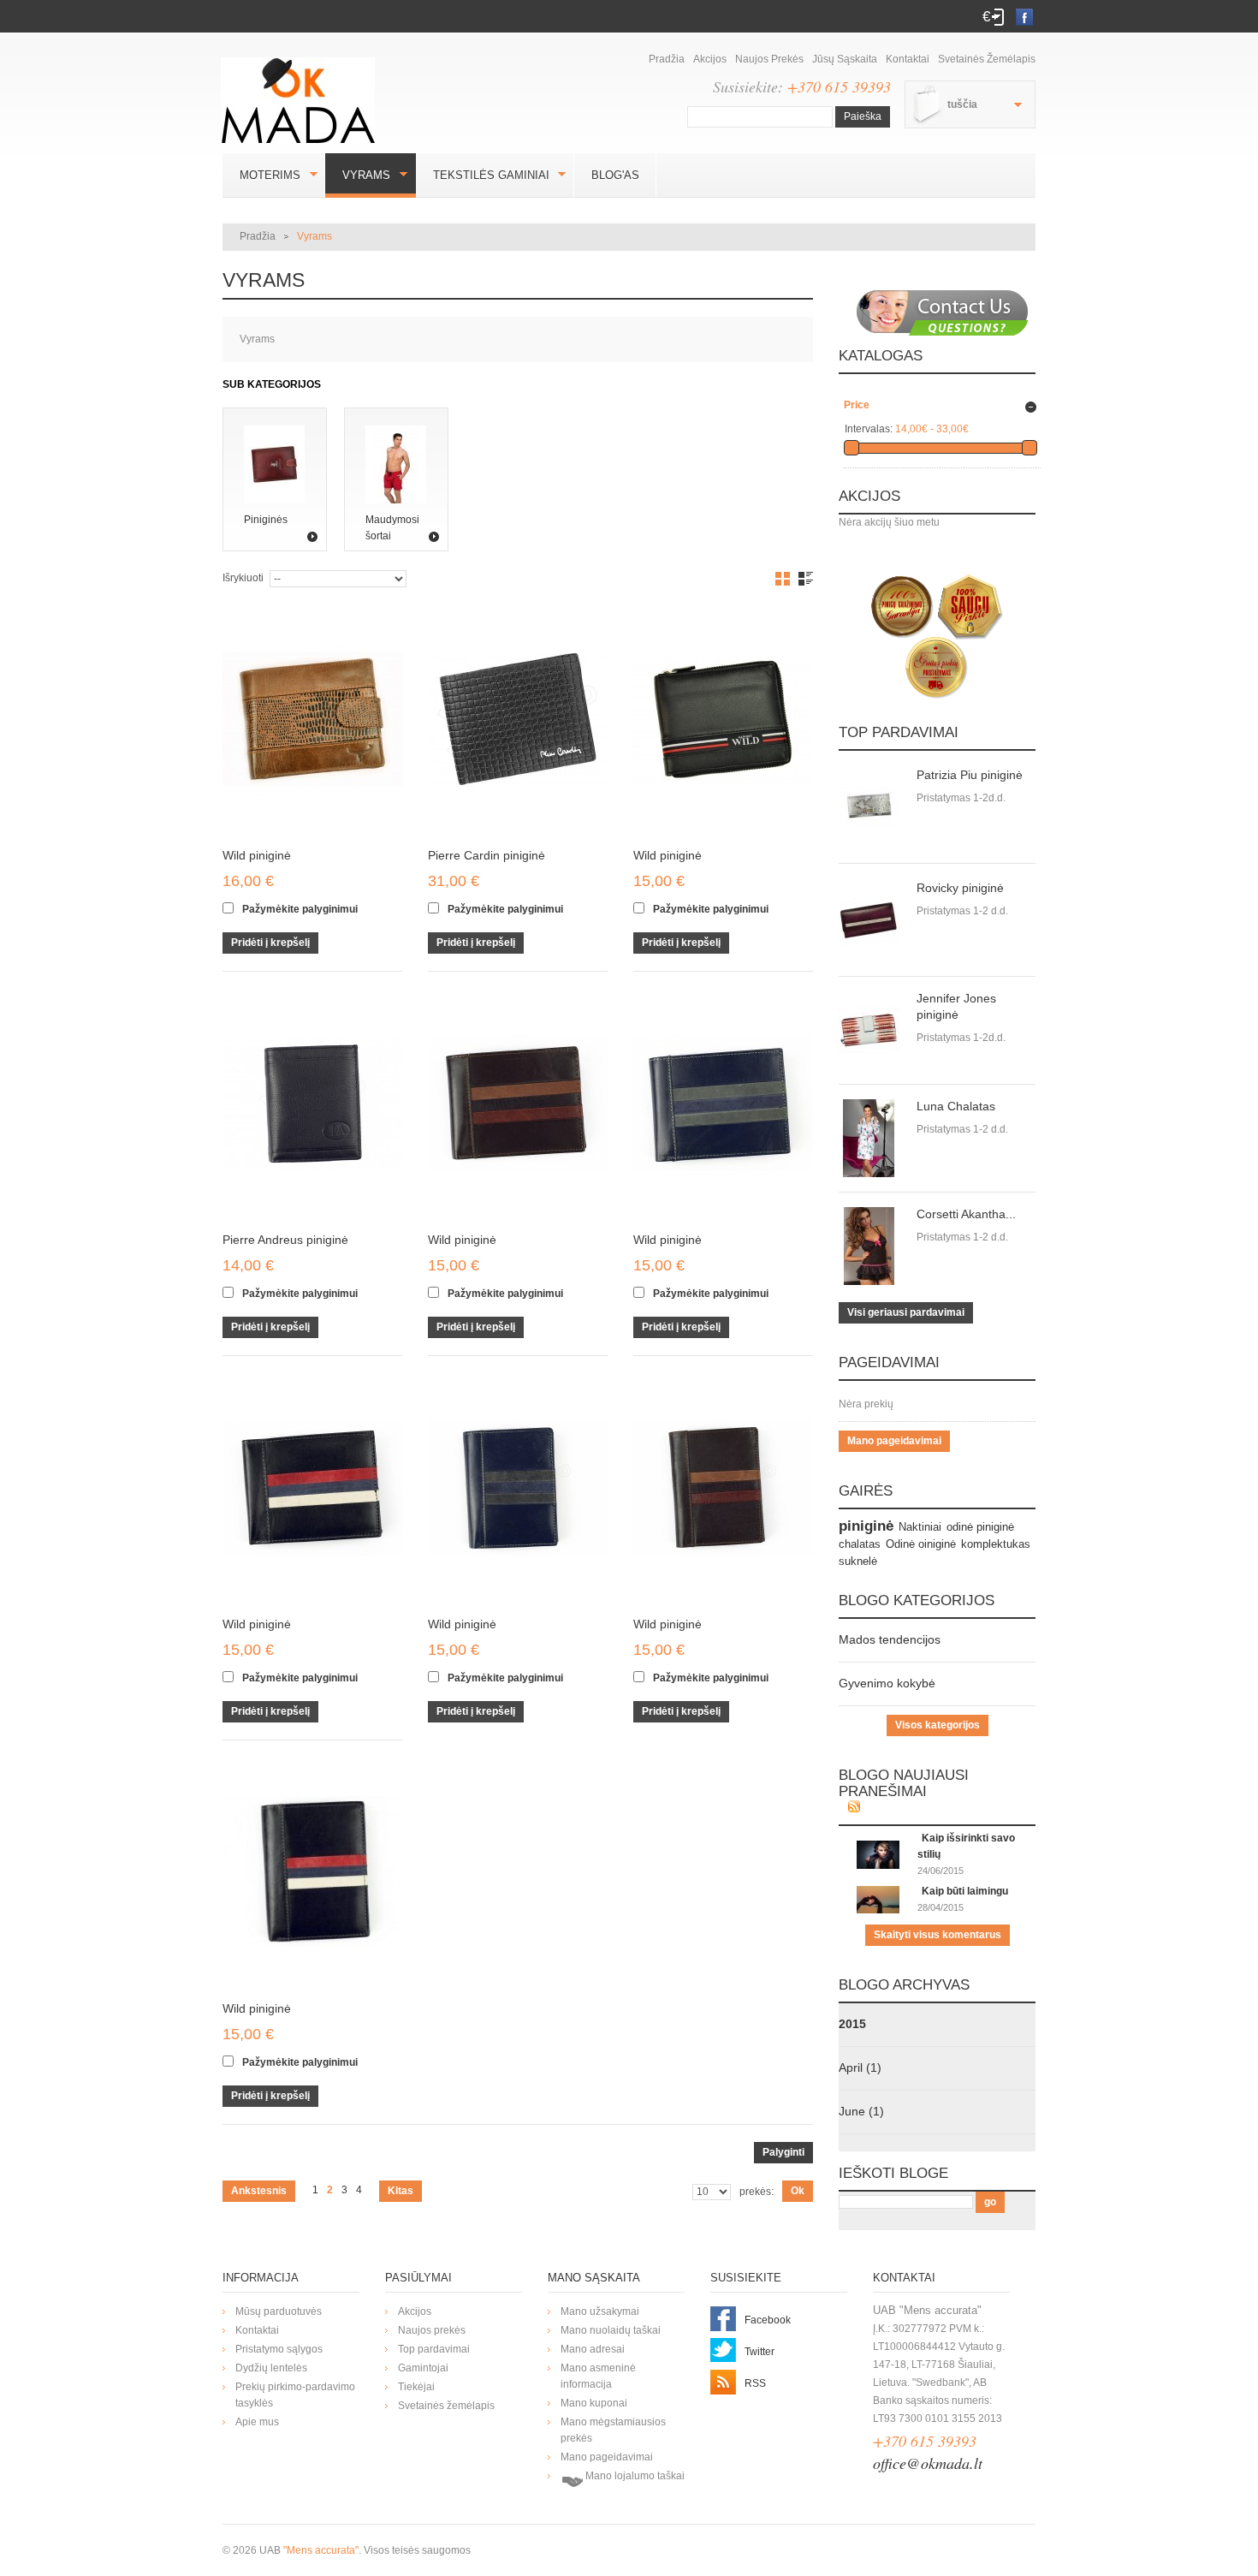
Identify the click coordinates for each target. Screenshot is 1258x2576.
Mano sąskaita (594, 2278)
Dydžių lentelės (271, 2368)
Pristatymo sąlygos (279, 2349)
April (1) (860, 2067)
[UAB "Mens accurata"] (304, 90)
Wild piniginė (257, 855)
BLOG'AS (615, 175)
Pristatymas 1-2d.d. (961, 798)
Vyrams (358, 175)
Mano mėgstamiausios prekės (613, 2430)
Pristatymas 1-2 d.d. (962, 911)
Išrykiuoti (243, 578)
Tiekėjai (416, 2387)
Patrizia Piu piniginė (970, 775)
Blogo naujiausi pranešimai (904, 1783)
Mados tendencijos (890, 1639)
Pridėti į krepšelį (270, 943)
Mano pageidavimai (894, 1441)
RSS (755, 2383)
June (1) (861, 2111)
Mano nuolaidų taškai (611, 2330)
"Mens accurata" (321, 2550)
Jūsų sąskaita (845, 59)
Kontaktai (908, 59)
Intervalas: (869, 429)
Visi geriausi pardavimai (906, 1312)
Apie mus (257, 2422)
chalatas (860, 1544)
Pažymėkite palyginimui (300, 909)
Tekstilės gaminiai (483, 175)
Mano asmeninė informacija (598, 2376)
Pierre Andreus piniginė (285, 1240)
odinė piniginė (980, 1527)
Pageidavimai (889, 1362)
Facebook (768, 2320)
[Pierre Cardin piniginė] (518, 719)
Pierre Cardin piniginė (487, 855)
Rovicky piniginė (960, 888)
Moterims (261, 175)
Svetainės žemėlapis (987, 59)
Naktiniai (920, 1527)
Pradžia (667, 59)
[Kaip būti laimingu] (878, 1894)
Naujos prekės (769, 59)
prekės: (757, 2192)
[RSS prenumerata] (854, 1808)
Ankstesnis (259, 2191)
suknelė (858, 1561)
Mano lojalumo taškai (634, 2476)
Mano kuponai (594, 2403)
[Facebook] (1020, 16)
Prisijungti (998, 17)
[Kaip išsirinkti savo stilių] (878, 1848)
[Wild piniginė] (312, 719)
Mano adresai (593, 2349)
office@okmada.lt (928, 2463)
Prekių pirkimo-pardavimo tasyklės (295, 2395)
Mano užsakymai (600, 2311)
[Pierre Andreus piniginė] (312, 1104)
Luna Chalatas (956, 1106)
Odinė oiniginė (921, 1544)
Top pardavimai (899, 732)
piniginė (866, 1526)
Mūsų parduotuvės (279, 2311)
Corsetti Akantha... (966, 1214)
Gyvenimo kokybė (887, 1683)
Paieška (863, 116)
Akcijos (710, 59)
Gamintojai (423, 2368)
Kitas (401, 2191)
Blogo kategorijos (917, 1600)
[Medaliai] (937, 636)
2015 (852, 2024)
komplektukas (996, 1544)
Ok (798, 2191)
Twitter (760, 2352)
